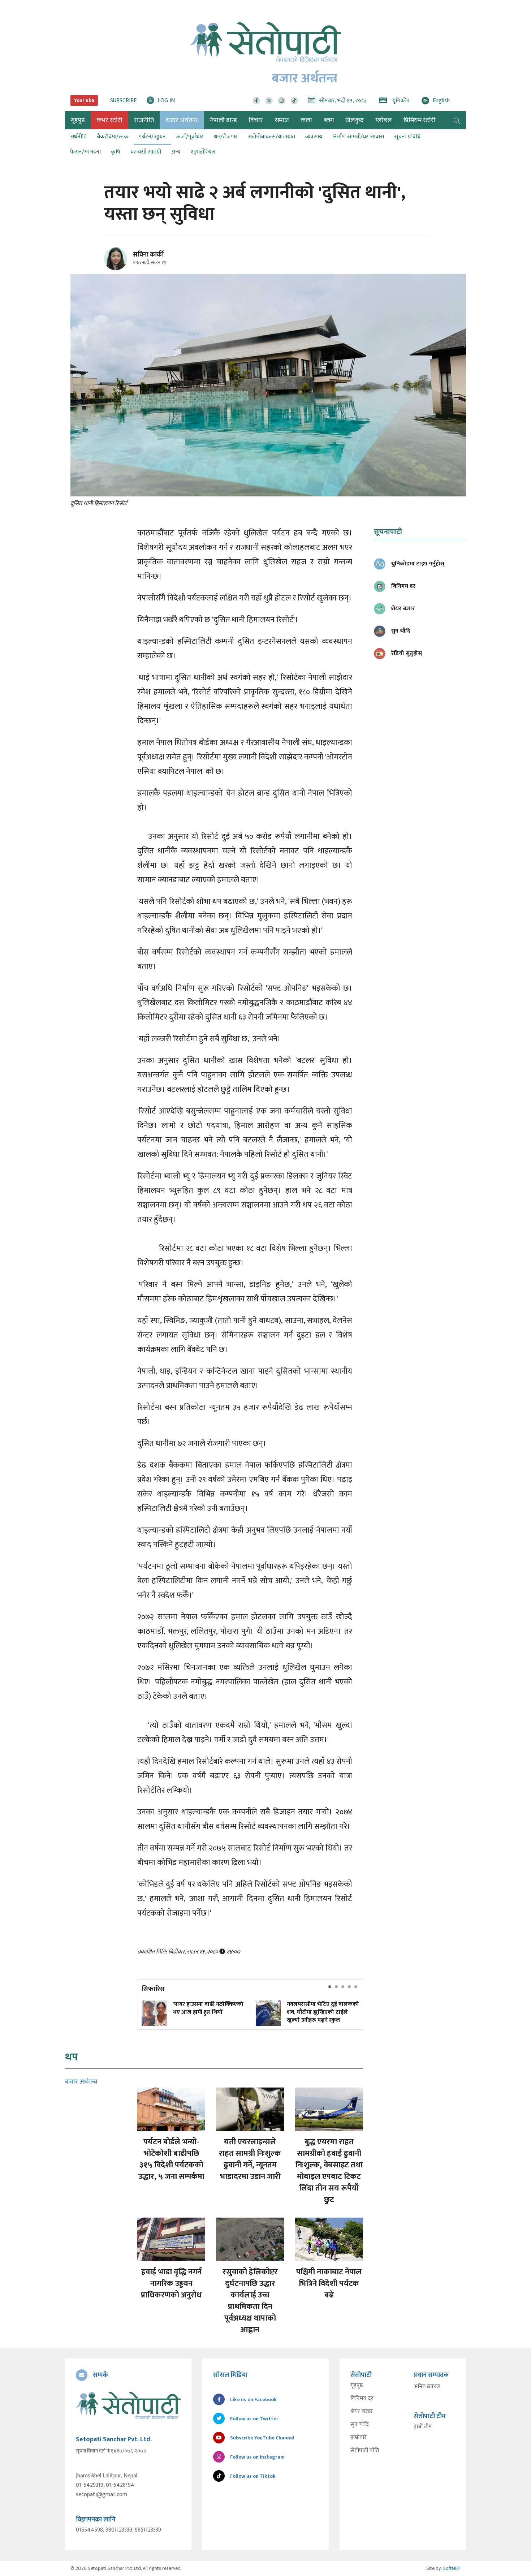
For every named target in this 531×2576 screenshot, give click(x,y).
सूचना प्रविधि (407, 137)
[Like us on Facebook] (256, 101)
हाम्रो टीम (423, 2427)
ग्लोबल (384, 120)
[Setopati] (128, 2405)
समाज (282, 120)
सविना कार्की (148, 255)
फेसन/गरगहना (85, 152)
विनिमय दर (362, 2399)
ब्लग (329, 120)
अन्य (176, 152)
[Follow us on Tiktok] (294, 101)
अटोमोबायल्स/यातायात (271, 137)
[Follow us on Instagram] (282, 101)
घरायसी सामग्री (146, 152)
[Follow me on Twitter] (126, 263)
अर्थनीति (78, 137)
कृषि (116, 152)
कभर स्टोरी (109, 120)
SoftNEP (452, 2568)
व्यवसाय (314, 137)
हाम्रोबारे (359, 2438)
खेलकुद (355, 120)
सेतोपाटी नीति (365, 2451)
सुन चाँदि (360, 2425)
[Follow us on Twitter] (269, 101)
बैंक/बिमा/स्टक (113, 137)
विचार (256, 120)
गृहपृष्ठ (357, 2386)
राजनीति (144, 120)
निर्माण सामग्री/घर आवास (358, 137)
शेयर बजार (362, 2412)
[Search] (457, 120)
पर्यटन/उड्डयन (152, 137)
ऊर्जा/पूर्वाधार (190, 137)
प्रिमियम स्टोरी (420, 120)
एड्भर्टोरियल (203, 152)
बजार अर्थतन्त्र (182, 120)
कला (306, 120)
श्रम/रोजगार (226, 137)
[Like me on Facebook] (119, 269)
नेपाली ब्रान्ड (223, 120)
